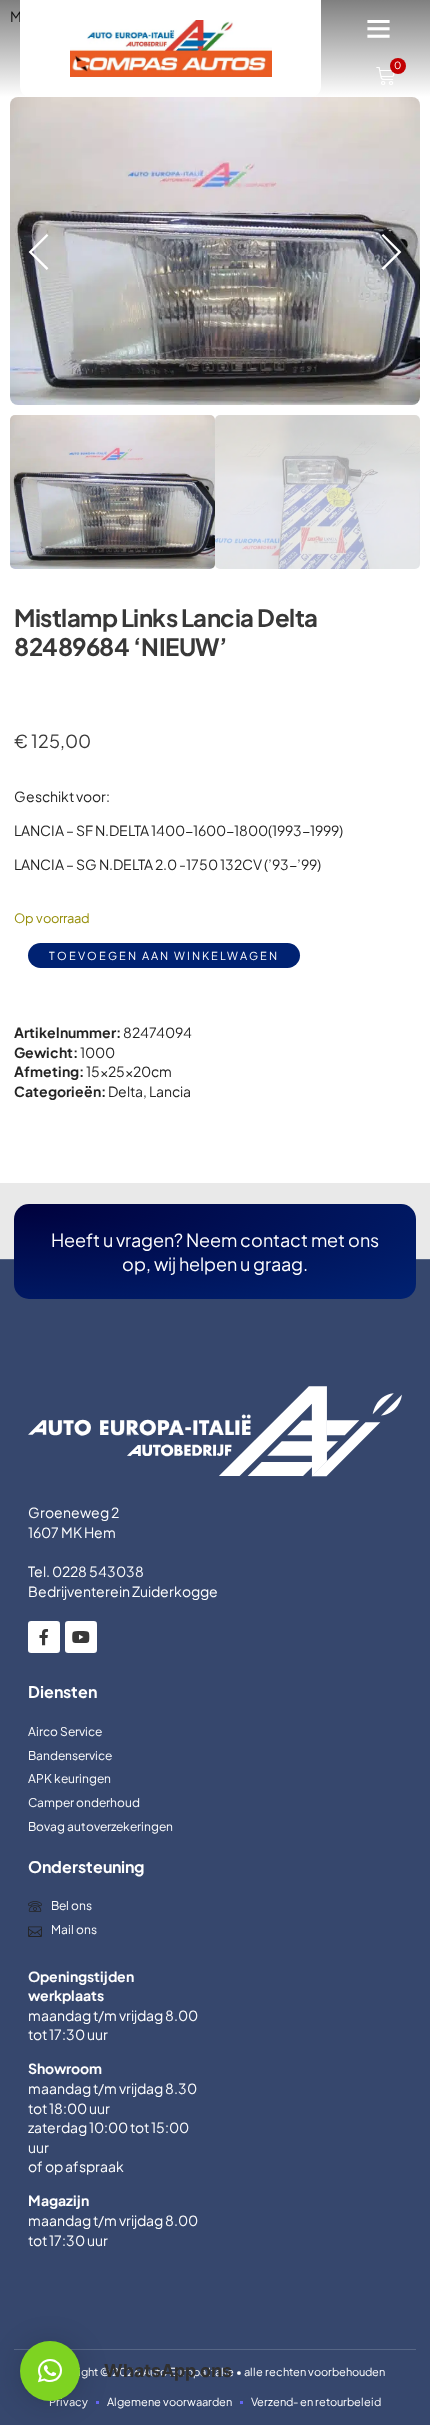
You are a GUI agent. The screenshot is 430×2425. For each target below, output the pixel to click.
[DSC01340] (215, 251)
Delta (125, 1091)
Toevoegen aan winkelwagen (164, 955)
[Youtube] (81, 1637)
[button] (379, 29)
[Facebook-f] (44, 1637)
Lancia (170, 1091)
